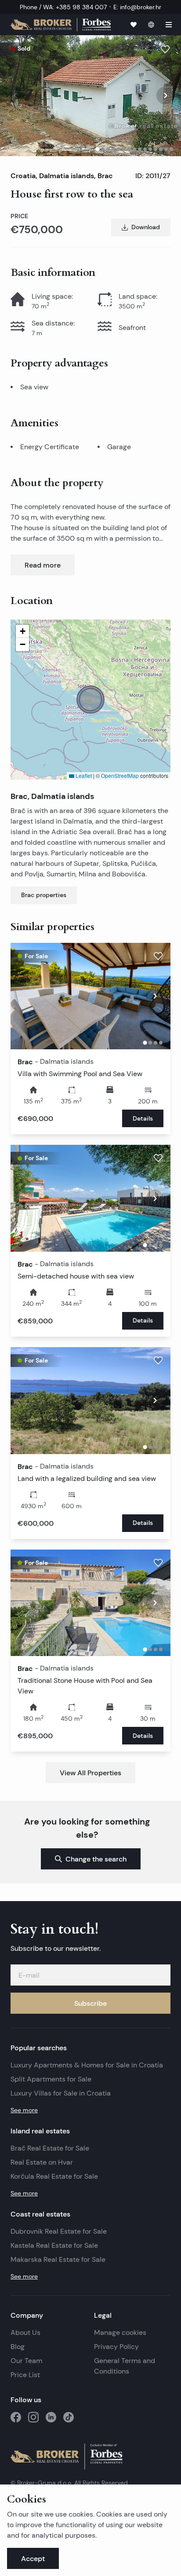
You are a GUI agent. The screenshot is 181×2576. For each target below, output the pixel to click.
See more (24, 2110)
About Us (25, 2332)
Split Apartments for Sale (51, 2079)
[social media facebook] (16, 2417)
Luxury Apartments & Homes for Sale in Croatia (87, 2065)
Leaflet (83, 775)
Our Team (26, 2361)
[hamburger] (169, 25)
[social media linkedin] (51, 2417)
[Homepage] (61, 25)
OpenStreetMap (120, 775)
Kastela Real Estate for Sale (54, 2245)
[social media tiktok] (69, 2417)
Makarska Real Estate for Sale (58, 2259)
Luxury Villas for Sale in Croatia (61, 2093)
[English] (151, 25)
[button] (90, 700)
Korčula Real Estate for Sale (54, 2176)
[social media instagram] (33, 2417)
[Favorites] (134, 25)
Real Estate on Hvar (42, 2162)
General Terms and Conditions (125, 2366)
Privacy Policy (116, 2347)
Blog (18, 2347)
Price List (25, 2375)
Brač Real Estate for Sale (50, 2148)
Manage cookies (120, 2332)
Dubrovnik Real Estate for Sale (59, 2231)
